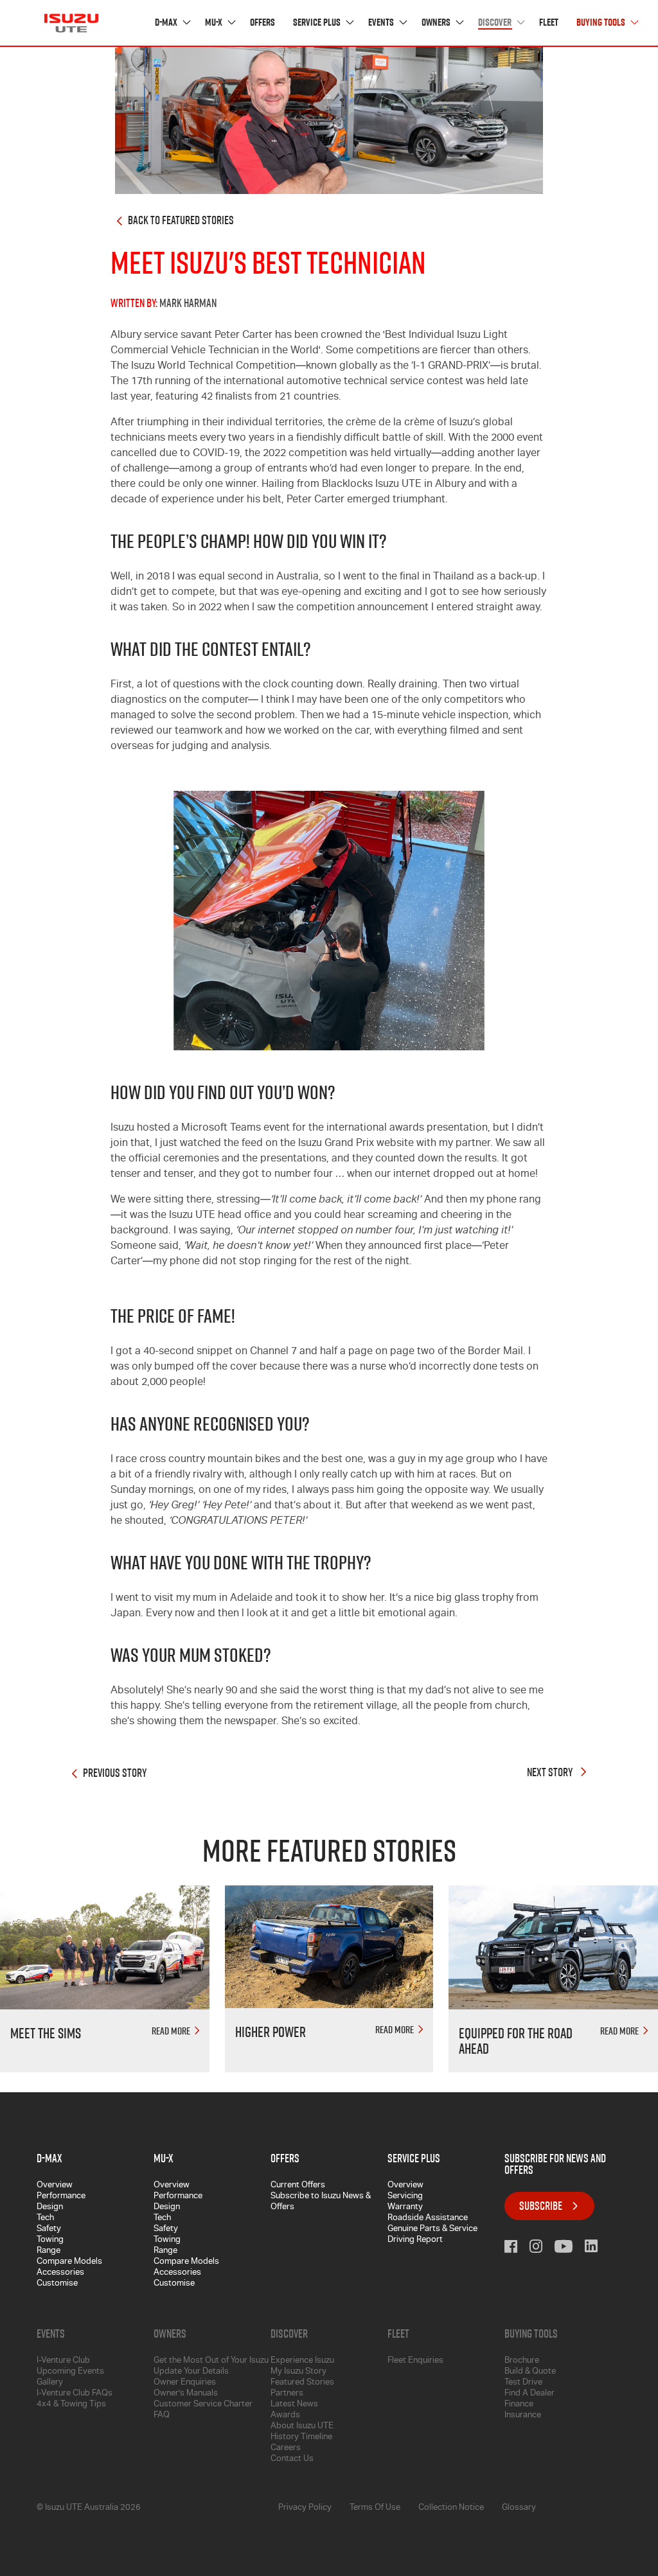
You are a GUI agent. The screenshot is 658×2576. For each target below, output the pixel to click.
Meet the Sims (46, 2033)
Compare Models (69, 2262)
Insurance (523, 2416)
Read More (172, 2031)
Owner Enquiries (185, 2383)
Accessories (60, 2273)
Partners (287, 2394)
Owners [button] (437, 23)
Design (50, 2208)
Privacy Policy (305, 2508)
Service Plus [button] (318, 23)
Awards (285, 2416)
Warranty (405, 2208)
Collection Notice (451, 2508)
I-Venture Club (63, 2361)
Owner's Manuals (186, 2394)
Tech (45, 2219)
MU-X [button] (215, 23)
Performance (61, 2197)
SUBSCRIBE (541, 2206)
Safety (49, 2229)
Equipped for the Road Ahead (516, 2041)
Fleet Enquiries (415, 2361)
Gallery (50, 2383)
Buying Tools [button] (602, 23)
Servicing (405, 2197)
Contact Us (292, 2459)
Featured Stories (302, 2383)
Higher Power (271, 2032)
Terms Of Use (375, 2508)
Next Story (551, 1773)
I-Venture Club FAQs (75, 2394)
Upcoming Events (70, 2372)
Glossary (519, 2508)
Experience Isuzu (302, 2361)
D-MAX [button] (167, 23)
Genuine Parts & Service (432, 2229)
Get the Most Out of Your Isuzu (211, 2361)
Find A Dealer (529, 2394)
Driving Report (415, 2240)
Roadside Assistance (428, 2219)
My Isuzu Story (298, 2372)
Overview (55, 2186)
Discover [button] (496, 23)
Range (49, 2251)
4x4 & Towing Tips (71, 2405)
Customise (57, 2284)
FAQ (162, 2416)
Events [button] (382, 23)
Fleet (549, 23)
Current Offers (298, 2186)
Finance (519, 2405)
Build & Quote (530, 2372)
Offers (262, 23)
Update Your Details (191, 2372)
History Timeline (301, 2438)
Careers (286, 2448)
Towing (50, 2240)
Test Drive (523, 2383)
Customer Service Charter (203, 2405)
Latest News (294, 2405)
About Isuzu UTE (302, 2427)
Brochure (522, 2361)
